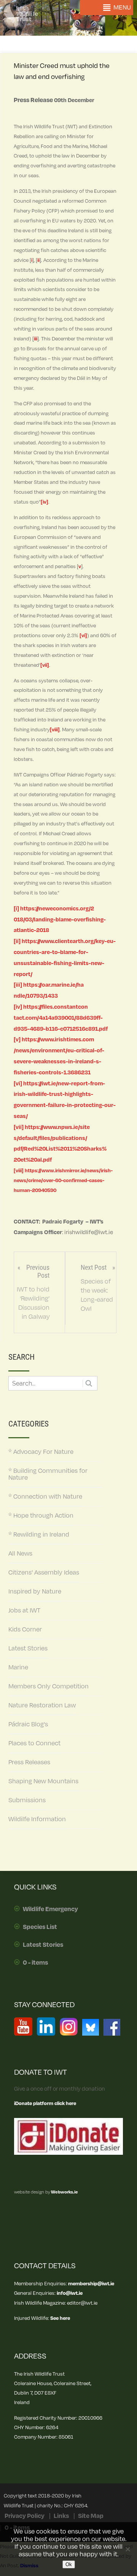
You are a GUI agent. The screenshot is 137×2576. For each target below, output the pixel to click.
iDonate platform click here (45, 2103)
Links (61, 2516)
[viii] (55, 730)
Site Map (91, 2516)
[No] (127, 2549)
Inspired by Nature (35, 1592)
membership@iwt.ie (91, 2284)
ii (38, 260)
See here (60, 2318)
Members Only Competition (49, 1686)
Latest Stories (28, 1649)
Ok (69, 2564)
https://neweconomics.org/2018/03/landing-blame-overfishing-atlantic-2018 (60, 920)
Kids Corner (25, 1630)
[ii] (17, 941)
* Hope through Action (41, 1516)
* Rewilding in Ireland (39, 1535)
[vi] (83, 635)
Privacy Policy (25, 2516)
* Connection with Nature (45, 1497)
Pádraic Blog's (28, 1724)
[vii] (45, 665)
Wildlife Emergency (50, 1909)
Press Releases (29, 1762)
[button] (122, 8)
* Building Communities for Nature (48, 1474)
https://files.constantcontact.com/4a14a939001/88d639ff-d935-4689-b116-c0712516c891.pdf (61, 1018)
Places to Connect (34, 1743)
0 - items (35, 1963)
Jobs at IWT (24, 1611)
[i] (16, 909)
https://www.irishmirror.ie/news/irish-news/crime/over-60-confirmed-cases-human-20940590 (63, 1180)
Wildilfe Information (37, 1819)
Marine (18, 1667)
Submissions (27, 1800)
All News (20, 1554)
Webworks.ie (64, 2192)
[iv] (45, 502)
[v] (17, 1040)
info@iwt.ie (70, 2293)
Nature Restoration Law (42, 1705)
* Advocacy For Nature (41, 1452)
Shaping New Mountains (43, 1781)
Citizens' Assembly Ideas (44, 1573)
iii (36, 339)
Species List (40, 1927)
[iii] (18, 985)
